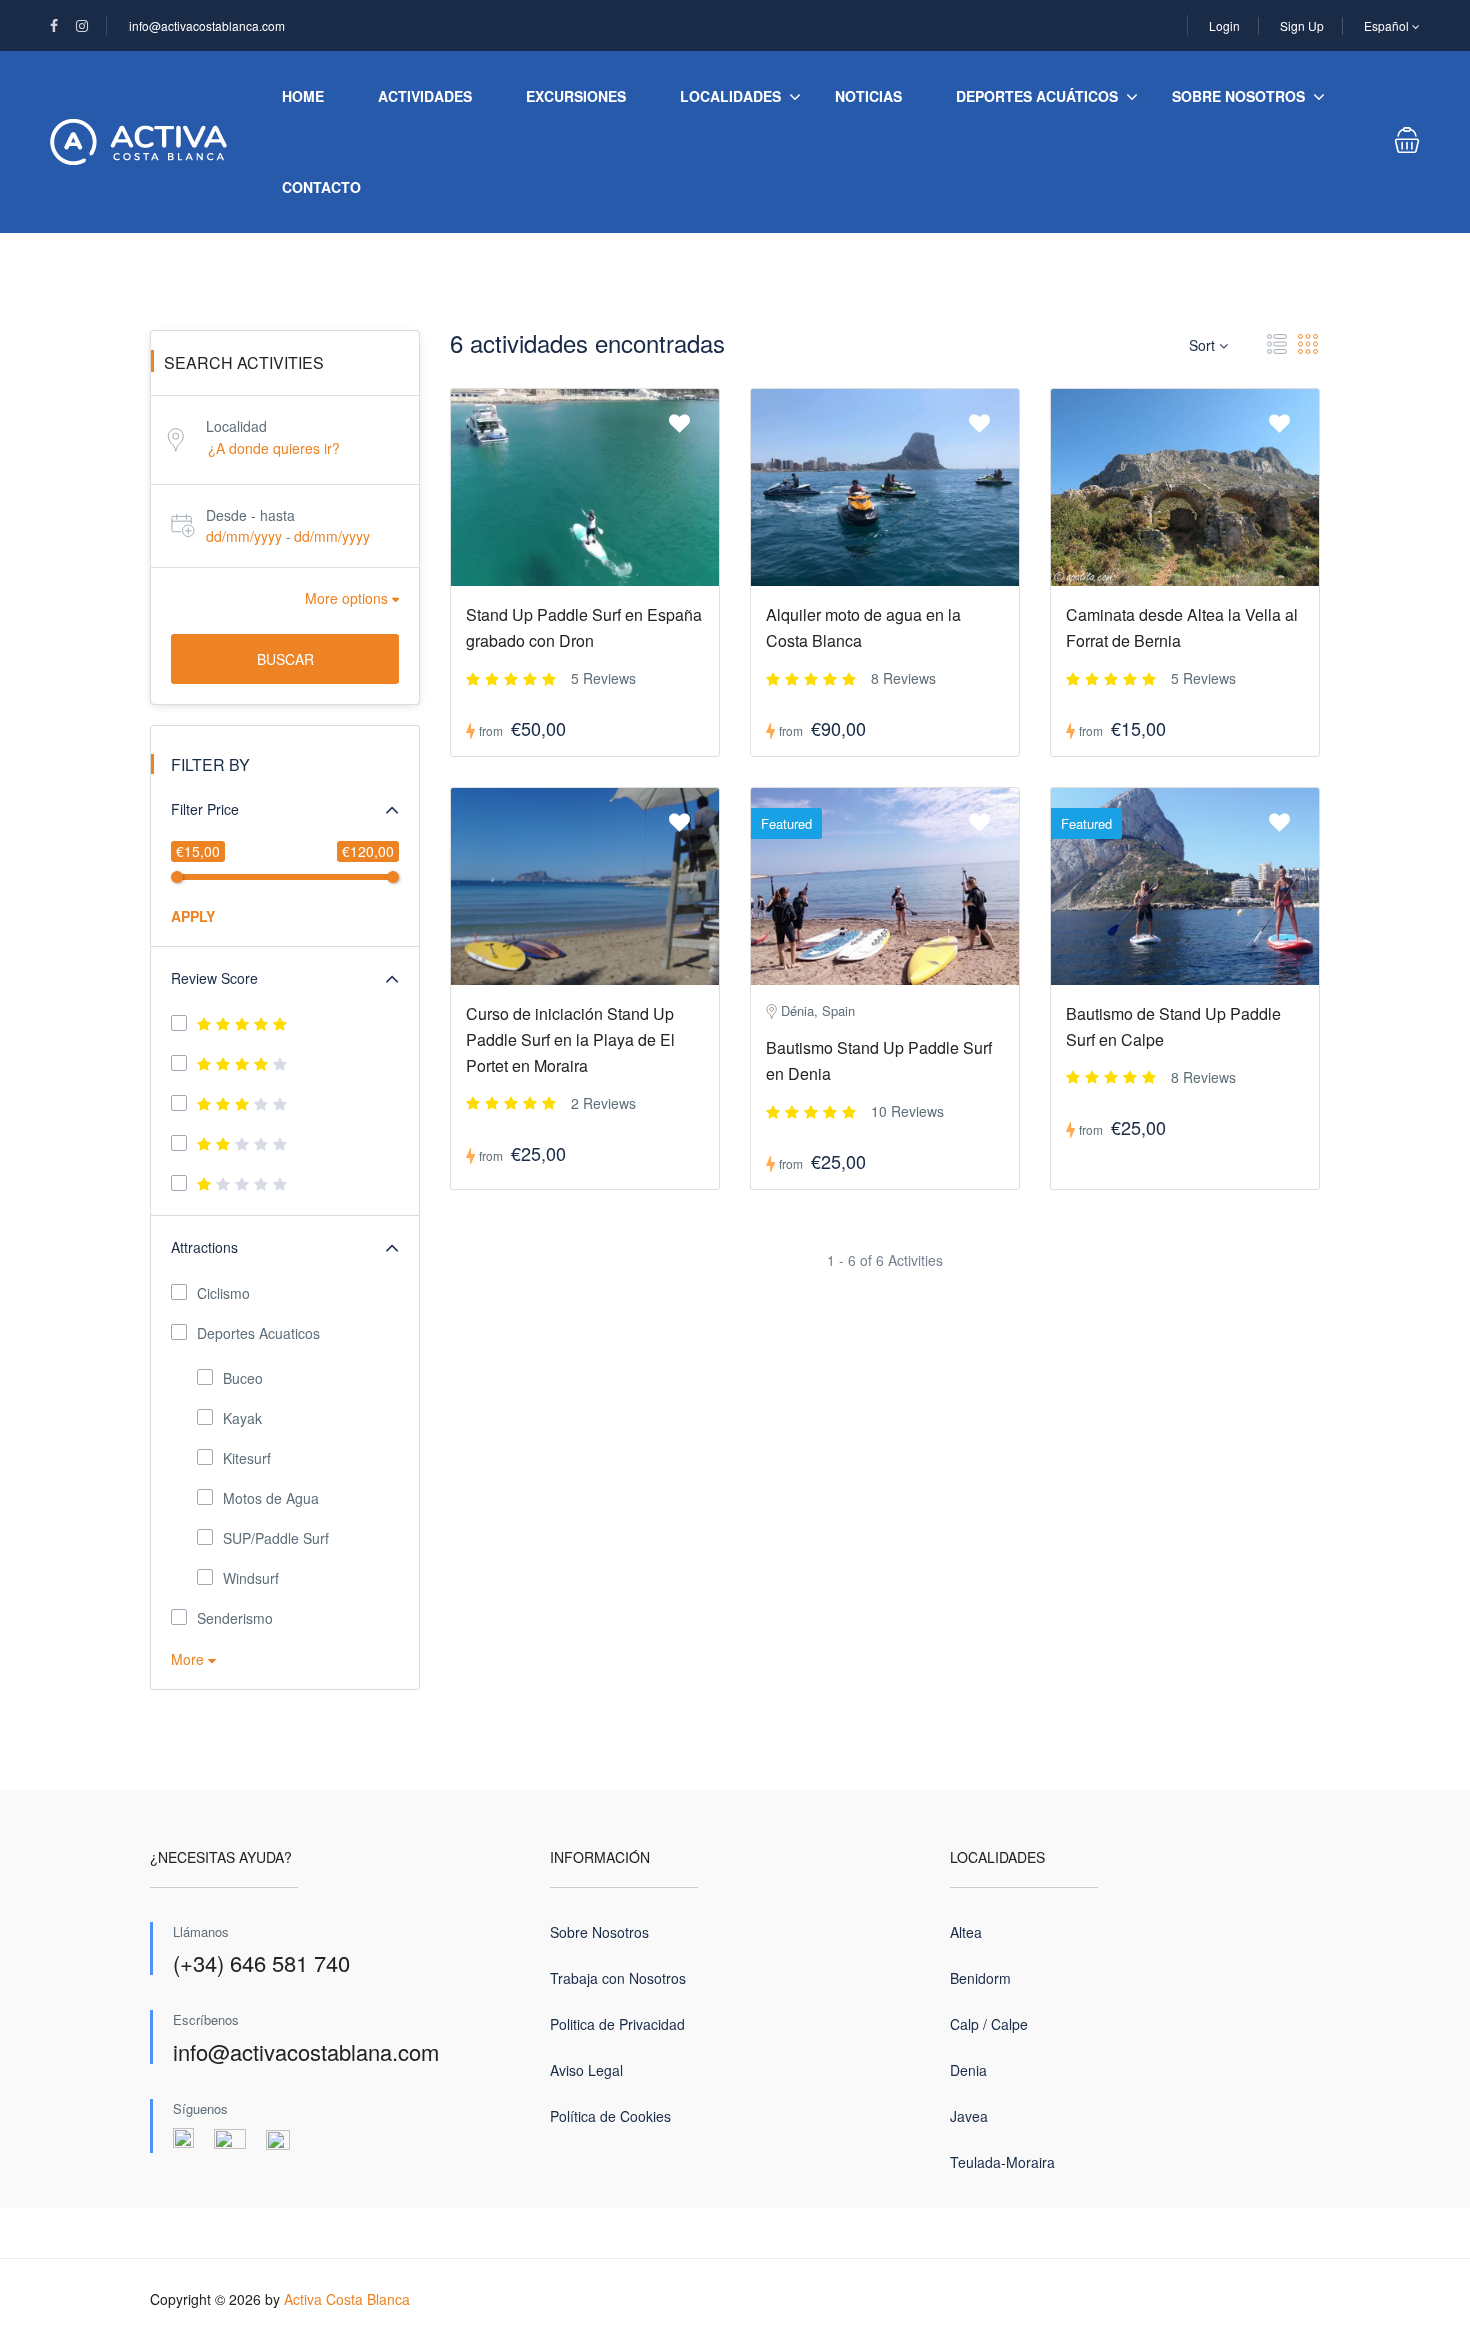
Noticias (868, 96)
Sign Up (1302, 25)
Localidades (730, 96)
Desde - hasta (250, 515)
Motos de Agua (271, 1498)
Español (1388, 25)
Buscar (285, 659)
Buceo (243, 1378)
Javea (969, 2116)
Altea (966, 1932)
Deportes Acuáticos (1037, 96)
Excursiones (576, 96)
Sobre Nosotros (1238, 96)
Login (1224, 25)
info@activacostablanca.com (207, 25)
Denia (968, 2070)
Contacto (321, 187)
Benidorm (980, 1978)
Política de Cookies (610, 2116)
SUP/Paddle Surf (276, 1538)
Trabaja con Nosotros (618, 1978)
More (189, 1659)
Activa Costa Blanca (347, 2299)
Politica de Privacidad (617, 2024)
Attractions (204, 1247)
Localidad (236, 426)
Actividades (425, 96)
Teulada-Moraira (1002, 2162)
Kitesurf (247, 1458)
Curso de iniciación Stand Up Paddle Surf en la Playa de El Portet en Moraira (570, 1039)
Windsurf (251, 1578)
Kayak (242, 1418)
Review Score (214, 978)
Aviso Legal (586, 2070)
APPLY (193, 916)
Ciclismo (223, 1293)
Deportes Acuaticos (258, 1333)
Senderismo (235, 1618)
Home (303, 96)
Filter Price (205, 809)
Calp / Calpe (989, 2024)
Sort (1204, 345)
